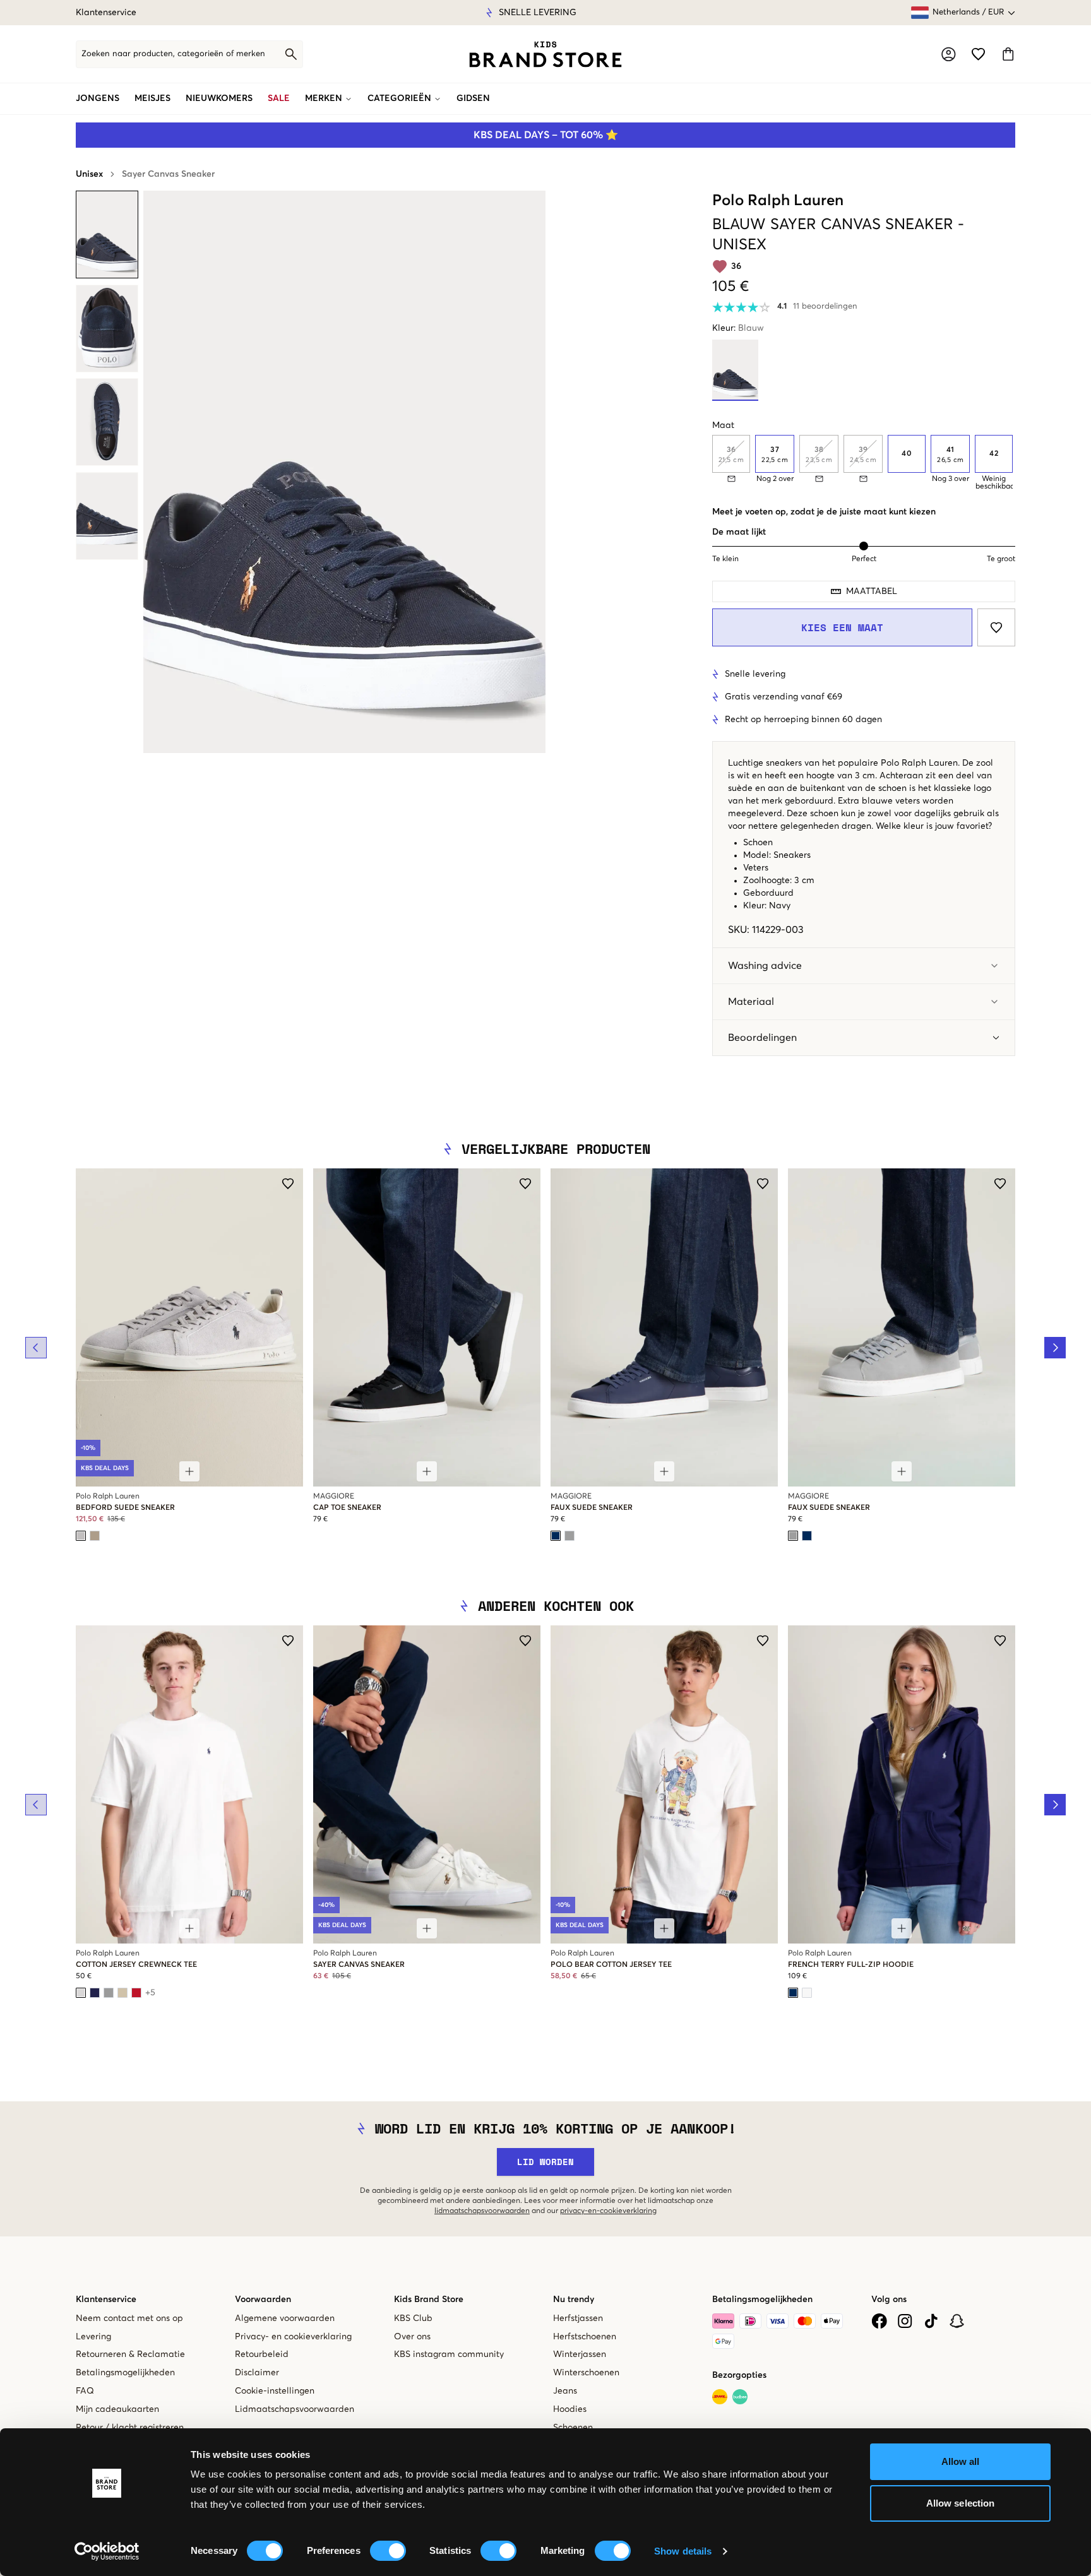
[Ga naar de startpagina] (545, 54)
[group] (864, 463)
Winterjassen (580, 2354)
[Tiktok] (931, 2321)
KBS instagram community (449, 2354)
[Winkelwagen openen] (1008, 54)
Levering (93, 2337)
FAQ (85, 2391)
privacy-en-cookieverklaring (608, 2211)
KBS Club (413, 2318)
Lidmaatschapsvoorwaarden (295, 2409)
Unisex (89, 174)
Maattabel (872, 591)
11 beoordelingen (825, 306)
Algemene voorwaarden (285, 2318)
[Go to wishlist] (978, 54)
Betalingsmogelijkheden (125, 2373)
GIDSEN (473, 98)
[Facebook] (879, 2321)
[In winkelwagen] (189, 1471)
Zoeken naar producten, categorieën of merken (173, 54)
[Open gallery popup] (344, 472)
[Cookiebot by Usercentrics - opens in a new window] (107, 2551)
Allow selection (961, 2503)
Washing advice (765, 966)
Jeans (565, 2391)
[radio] (775, 454)
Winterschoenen (586, 2373)
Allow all (961, 2461)
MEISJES (152, 98)
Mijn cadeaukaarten (117, 2409)
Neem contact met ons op (129, 2318)
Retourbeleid (262, 2354)
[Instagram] (905, 2321)
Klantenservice (106, 13)
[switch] (388, 2551)
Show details (683, 2551)
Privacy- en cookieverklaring (293, 2337)
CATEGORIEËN (399, 98)
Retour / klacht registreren (130, 2428)
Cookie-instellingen (275, 2391)
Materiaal (751, 1002)
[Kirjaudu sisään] (949, 54)
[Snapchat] (957, 2321)
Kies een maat (842, 627)
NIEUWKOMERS (219, 98)
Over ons (412, 2337)
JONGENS (98, 98)
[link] (545, 54)
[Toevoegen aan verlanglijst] (996, 627)
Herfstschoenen (585, 2337)
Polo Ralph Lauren (778, 201)
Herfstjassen (578, 2318)
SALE (279, 98)
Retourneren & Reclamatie (130, 2354)
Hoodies (570, 2409)
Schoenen (573, 2428)
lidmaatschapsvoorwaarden (482, 2211)
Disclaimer (257, 2373)
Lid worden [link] (545, 2162)
